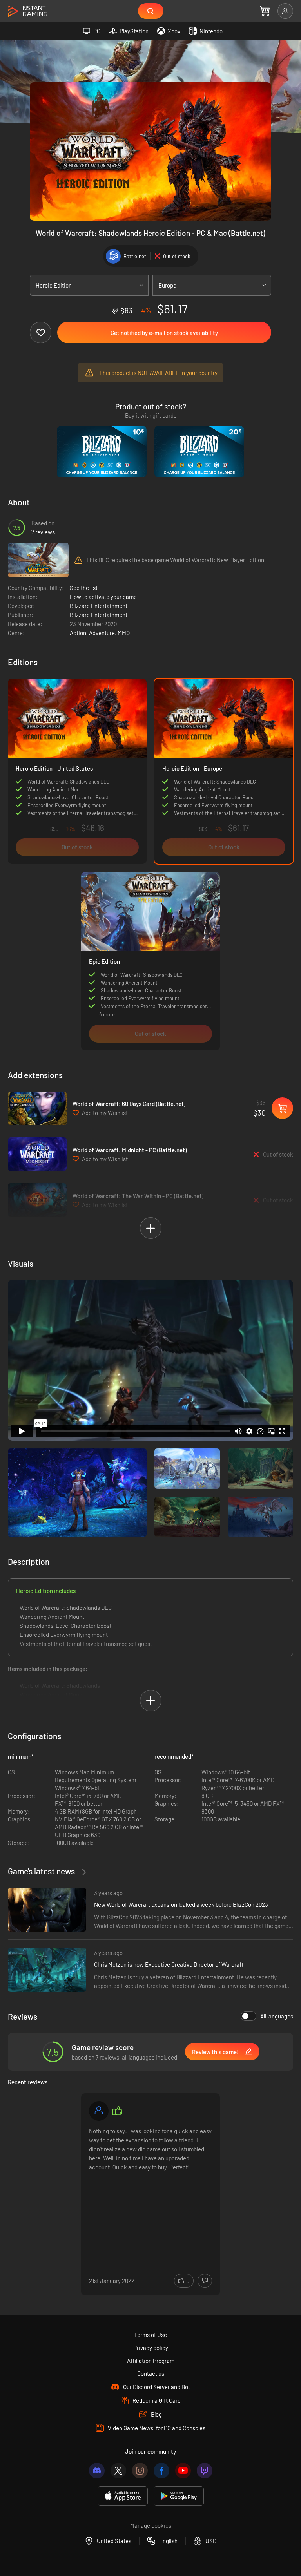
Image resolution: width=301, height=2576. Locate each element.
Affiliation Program (151, 2361)
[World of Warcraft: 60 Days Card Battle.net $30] (37, 1108)
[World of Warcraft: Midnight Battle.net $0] (37, 1154)
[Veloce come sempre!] (99, 2111)
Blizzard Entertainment (99, 606)
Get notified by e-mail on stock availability (164, 333)
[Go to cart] (265, 11)
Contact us (151, 2373)
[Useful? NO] (205, 2281)
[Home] (27, 12)
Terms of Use (150, 2335)
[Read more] (150, 2185)
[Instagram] (140, 2471)
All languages (277, 2016)
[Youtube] (183, 2471)
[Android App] (179, 2496)
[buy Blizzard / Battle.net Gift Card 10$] (102, 452)
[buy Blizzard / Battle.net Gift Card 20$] (199, 452)
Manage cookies (151, 2525)
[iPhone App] (123, 2496)
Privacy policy (151, 2348)
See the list (84, 588)
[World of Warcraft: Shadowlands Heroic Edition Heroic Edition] (77, 771)
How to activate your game (103, 597)
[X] (118, 2471)
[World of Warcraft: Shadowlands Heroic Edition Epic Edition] (150, 932)
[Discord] (97, 2471)
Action (78, 633)
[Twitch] (205, 2471)
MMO (124, 633)
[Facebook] (161, 2471)
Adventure (102, 633)
